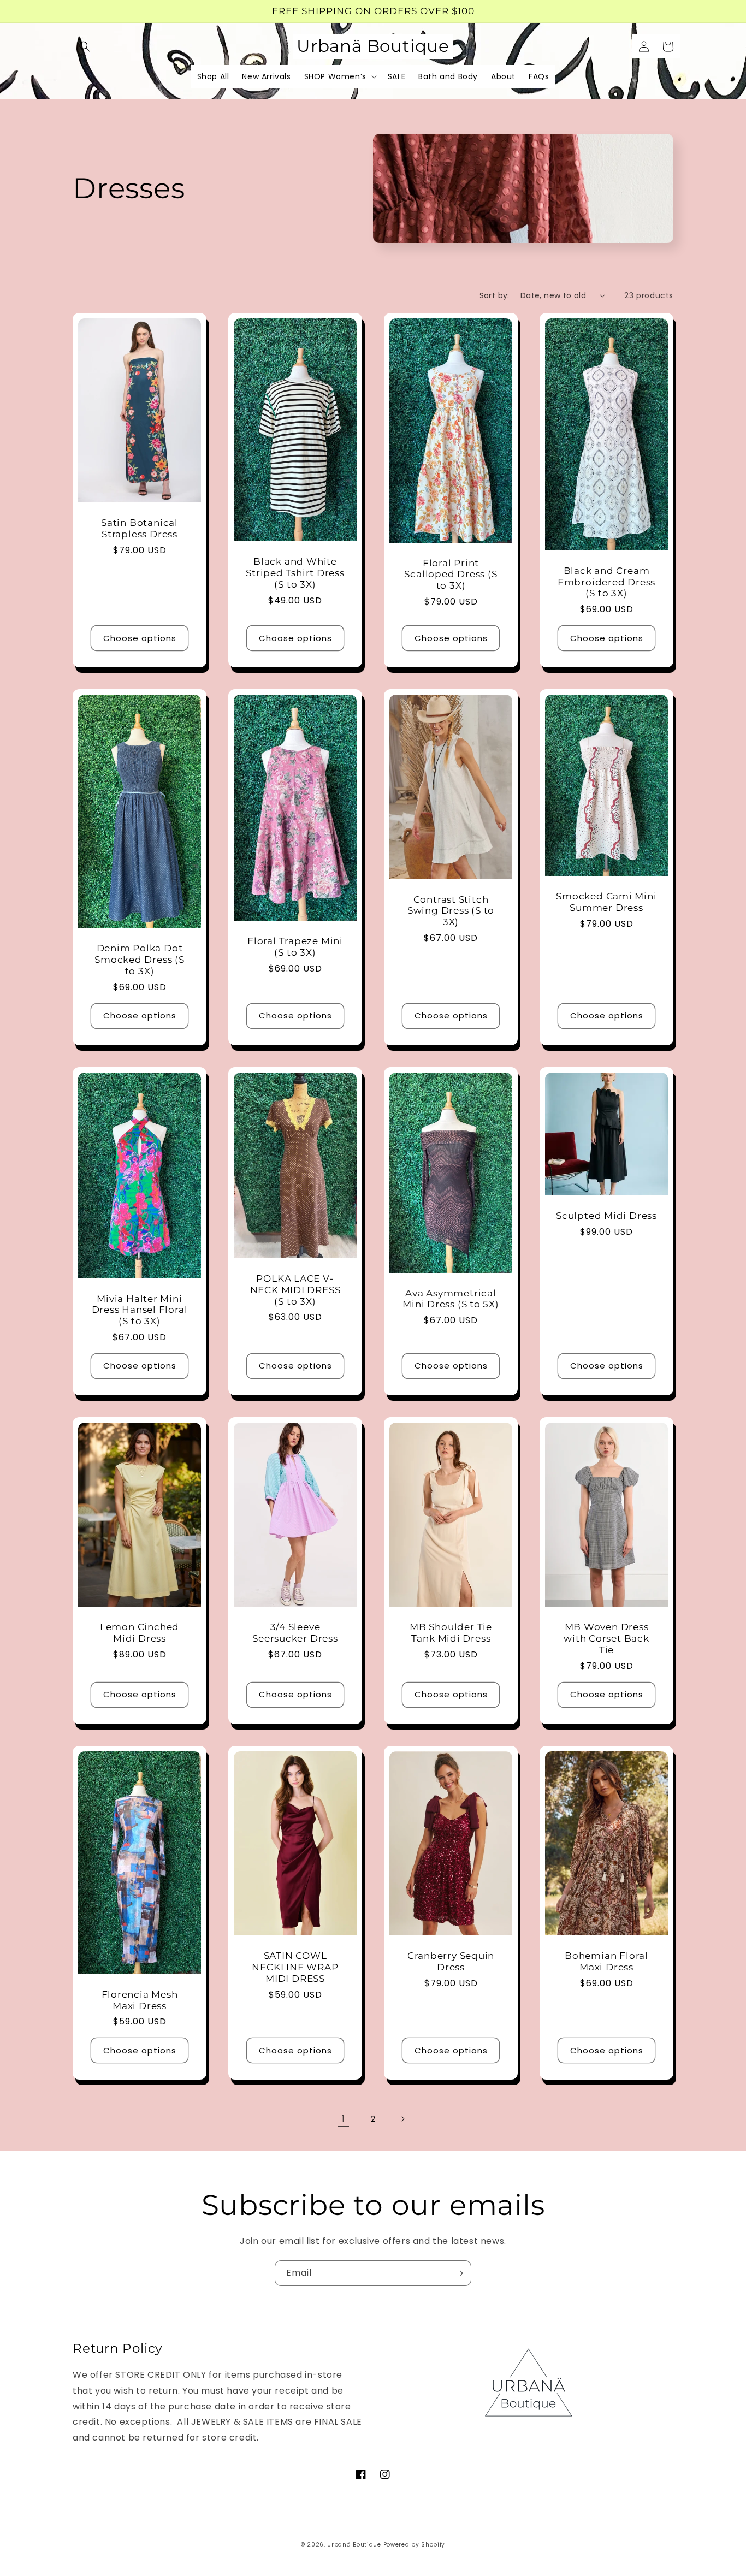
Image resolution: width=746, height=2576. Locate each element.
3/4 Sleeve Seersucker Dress (295, 1633)
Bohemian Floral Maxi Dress (606, 1961)
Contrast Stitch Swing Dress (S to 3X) (451, 911)
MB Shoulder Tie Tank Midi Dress (451, 1633)
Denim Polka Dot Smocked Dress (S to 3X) (139, 960)
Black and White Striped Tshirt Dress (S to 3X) (295, 573)
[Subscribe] (459, 2273)
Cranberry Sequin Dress (451, 1961)
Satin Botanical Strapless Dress (140, 528)
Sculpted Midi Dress (606, 1216)
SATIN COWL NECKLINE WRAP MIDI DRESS (295, 1967)
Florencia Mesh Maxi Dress (140, 2000)
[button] (85, 46)
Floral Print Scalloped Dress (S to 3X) (451, 575)
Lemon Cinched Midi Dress (140, 1633)
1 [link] (344, 2119)
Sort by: (495, 295)
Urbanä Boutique (354, 2545)
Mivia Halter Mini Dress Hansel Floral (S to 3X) (140, 1310)
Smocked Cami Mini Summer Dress (606, 902)
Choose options (140, 638)
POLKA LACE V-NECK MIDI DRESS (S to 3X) (295, 1290)
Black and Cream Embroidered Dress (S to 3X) (606, 582)
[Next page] (402, 2119)
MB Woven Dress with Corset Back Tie (606, 1638)
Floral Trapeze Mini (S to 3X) (295, 947)
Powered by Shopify (415, 2545)
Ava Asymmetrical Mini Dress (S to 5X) (451, 1299)
